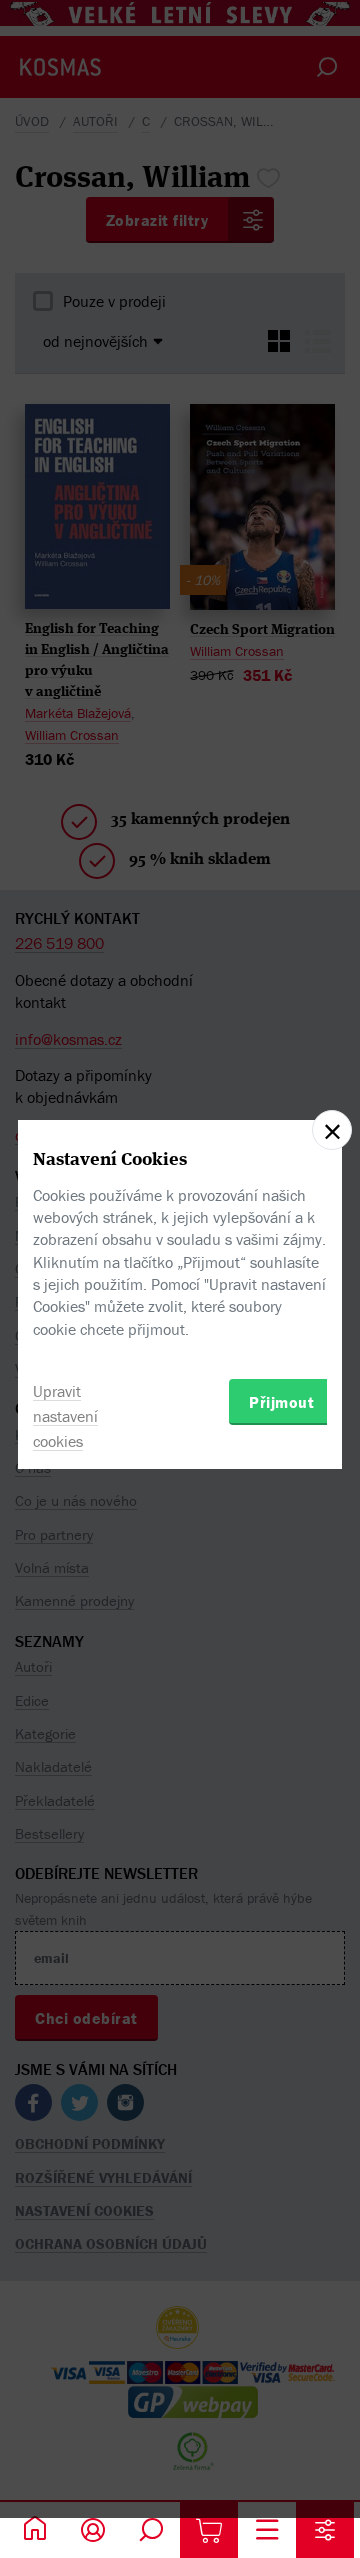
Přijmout (281, 1402)
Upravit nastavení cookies (65, 1416)
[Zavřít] (332, 1130)
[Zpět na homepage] (35, 2530)
